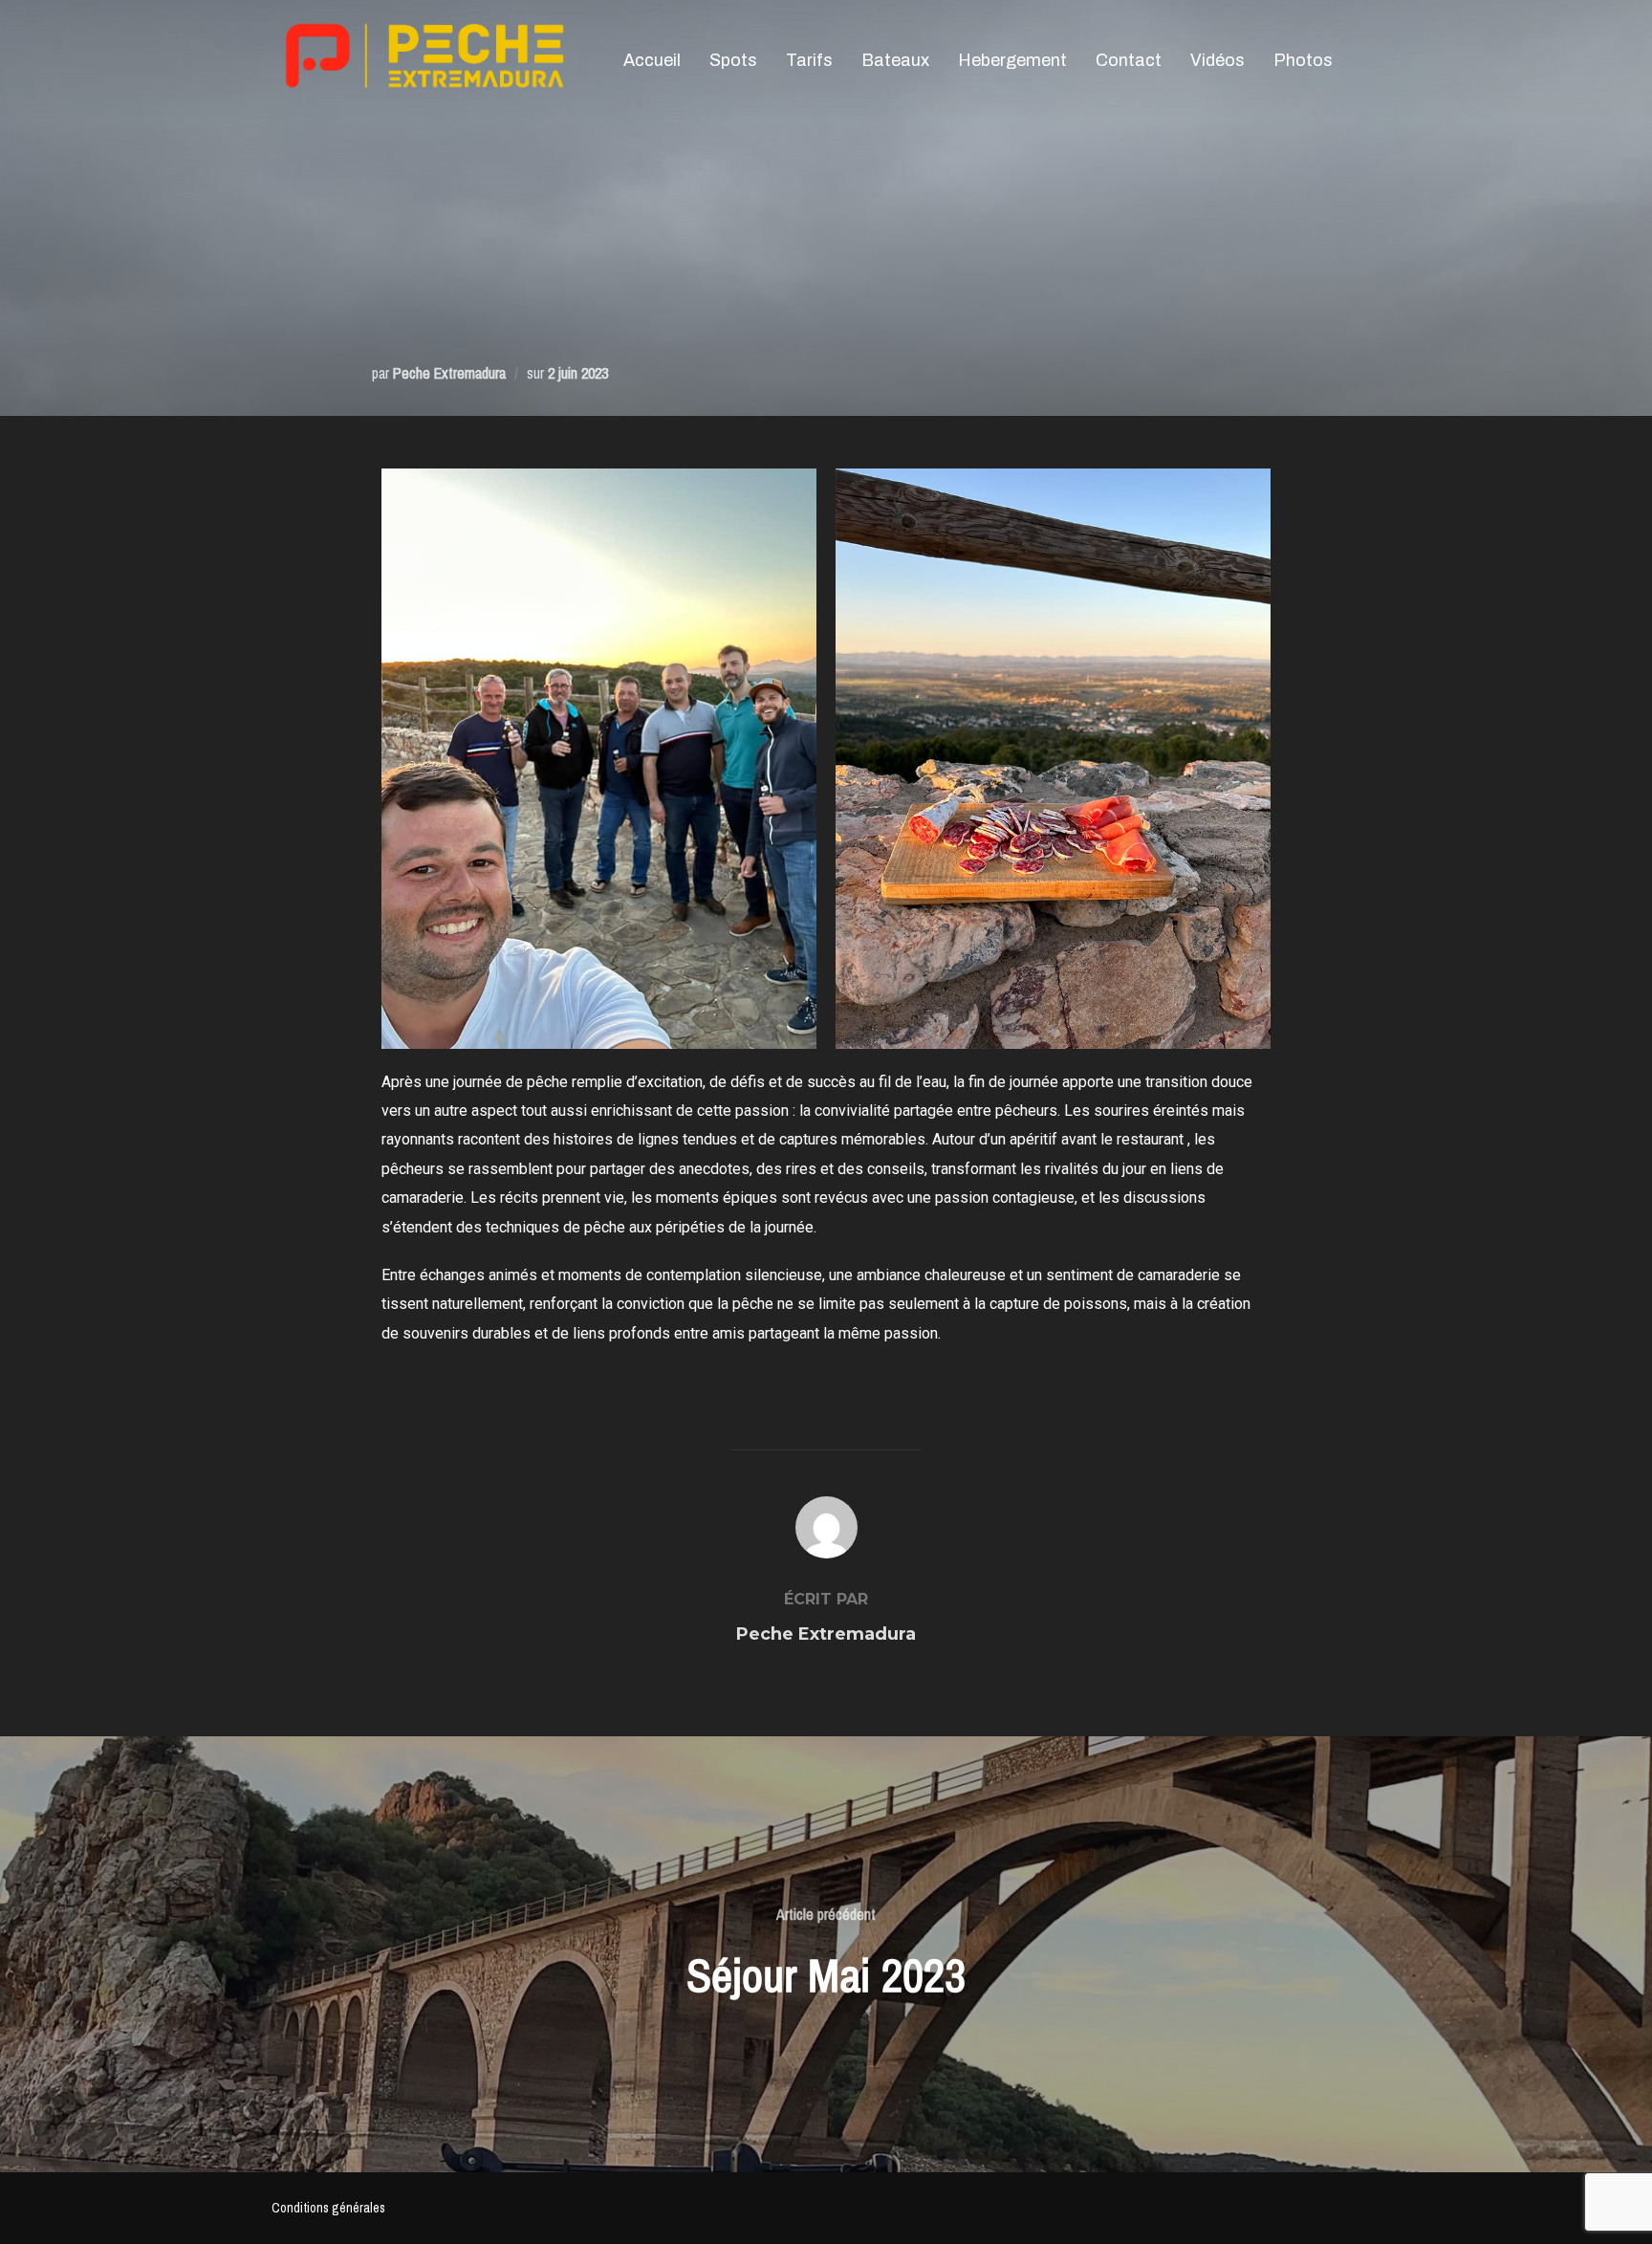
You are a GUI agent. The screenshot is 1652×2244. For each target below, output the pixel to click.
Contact (1129, 60)
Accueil (652, 60)
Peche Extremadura (449, 373)
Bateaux (895, 60)
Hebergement (1012, 60)
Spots (733, 60)
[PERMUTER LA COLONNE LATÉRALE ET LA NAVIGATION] (1361, 59)
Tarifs (809, 60)
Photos (1303, 60)
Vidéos (1217, 60)
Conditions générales (328, 2208)
